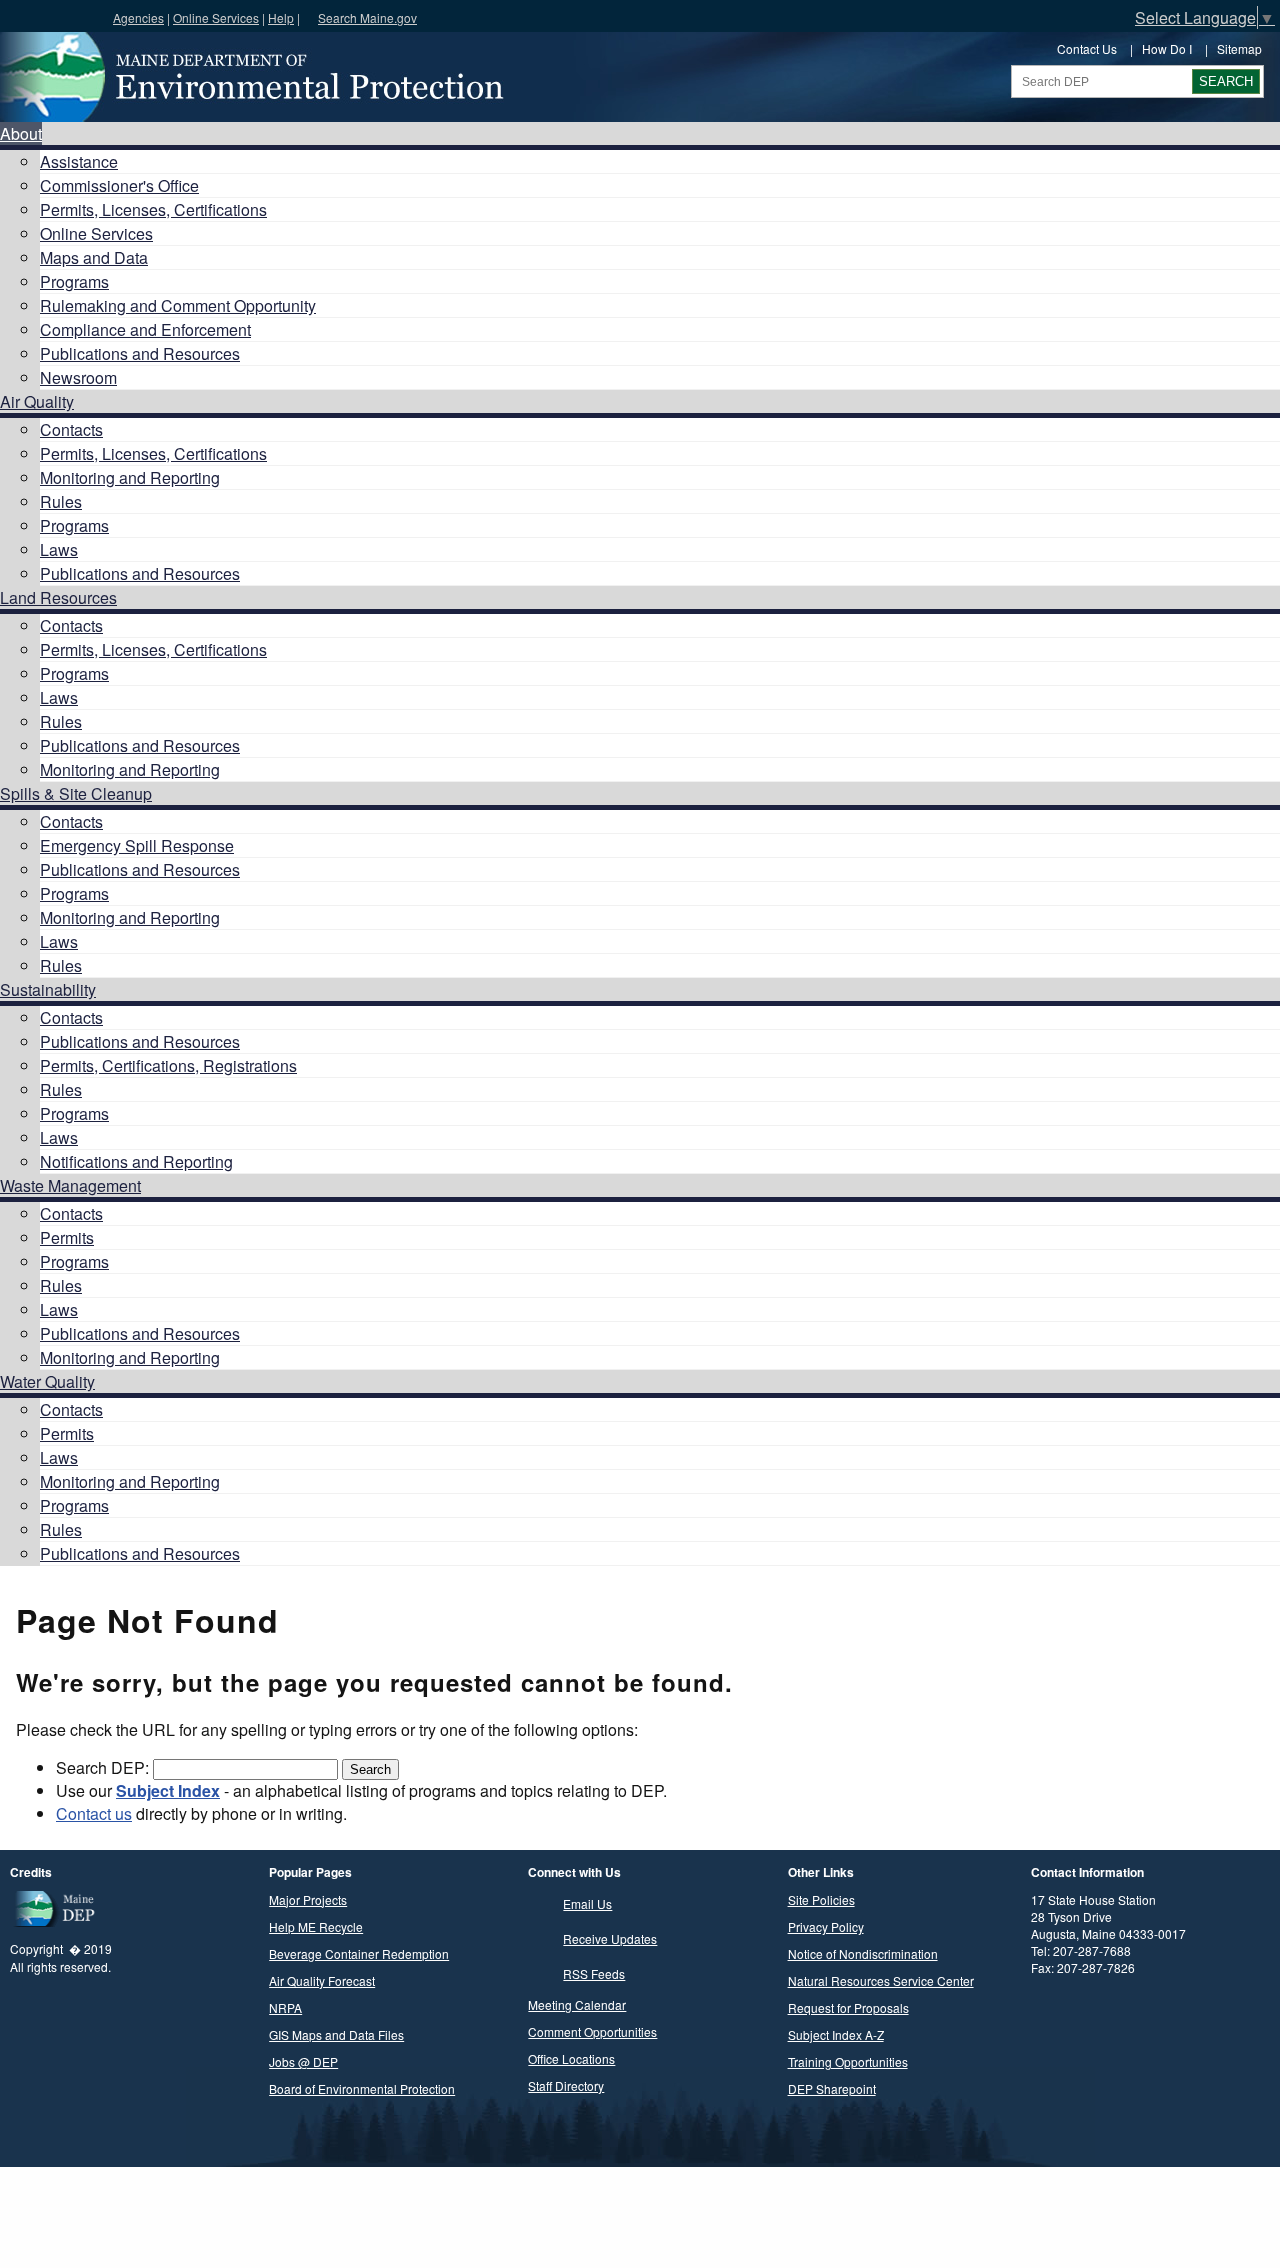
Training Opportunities (848, 2061)
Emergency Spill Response (137, 845)
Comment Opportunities (592, 2031)
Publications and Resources (140, 353)
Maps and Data (94, 257)
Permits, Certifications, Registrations (168, 1065)
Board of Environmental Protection (362, 2088)
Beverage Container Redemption (359, 1953)
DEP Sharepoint (832, 2088)
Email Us (587, 1903)
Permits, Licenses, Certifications (153, 209)
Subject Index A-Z (836, 2034)
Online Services (216, 17)
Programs (74, 281)
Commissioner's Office (119, 185)
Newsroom (78, 377)
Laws (59, 549)
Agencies (138, 17)
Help (281, 17)
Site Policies (821, 1899)
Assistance (79, 161)
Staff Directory (566, 2085)
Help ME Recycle (316, 1926)
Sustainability (48, 989)
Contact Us (1087, 48)
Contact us (94, 1813)
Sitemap (1239, 48)
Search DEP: (104, 1767)
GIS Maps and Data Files (336, 2034)
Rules (61, 501)
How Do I (1167, 48)
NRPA (285, 2007)
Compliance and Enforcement (145, 329)
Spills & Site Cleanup (76, 793)
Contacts (71, 429)
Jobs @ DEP (303, 2061)
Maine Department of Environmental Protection (250, 77)
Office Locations (571, 2058)
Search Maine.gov (367, 17)
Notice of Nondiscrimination (863, 1953)
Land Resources (58, 597)
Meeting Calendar (577, 2004)
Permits (67, 1237)
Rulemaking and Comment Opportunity (178, 305)
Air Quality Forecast (322, 1980)
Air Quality (37, 401)
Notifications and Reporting (136, 1161)
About (21, 133)
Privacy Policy (826, 1926)
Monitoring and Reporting (130, 477)
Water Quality (47, 1381)
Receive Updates (610, 1938)
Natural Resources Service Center (881, 1980)
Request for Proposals (848, 2007)
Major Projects (308, 1899)
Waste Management (70, 1185)
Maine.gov (51, 16)
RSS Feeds (594, 1973)
